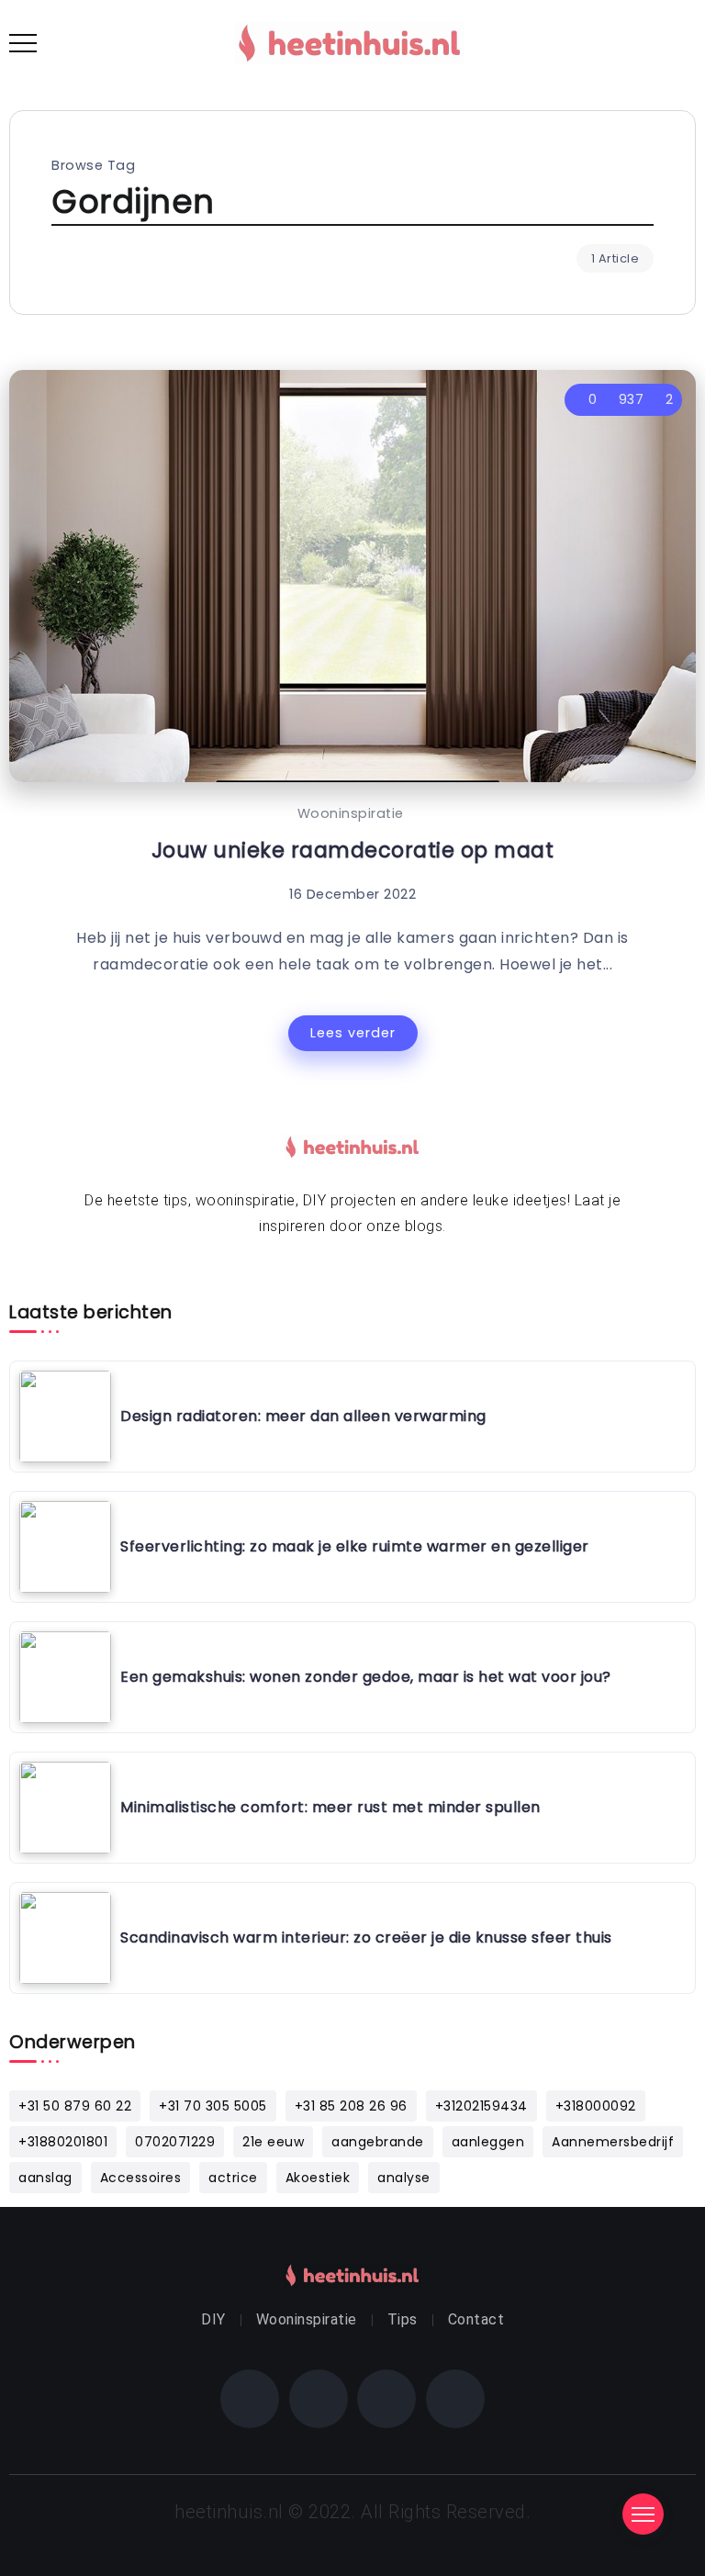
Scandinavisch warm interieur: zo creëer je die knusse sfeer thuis (366, 1938)
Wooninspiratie (351, 813)
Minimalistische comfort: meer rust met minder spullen (330, 1807)
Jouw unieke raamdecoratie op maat (353, 850)
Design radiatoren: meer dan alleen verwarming (303, 1416)
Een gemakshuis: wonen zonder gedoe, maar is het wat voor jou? (366, 1677)
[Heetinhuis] (350, 42)
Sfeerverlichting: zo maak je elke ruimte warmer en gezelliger (355, 1546)
